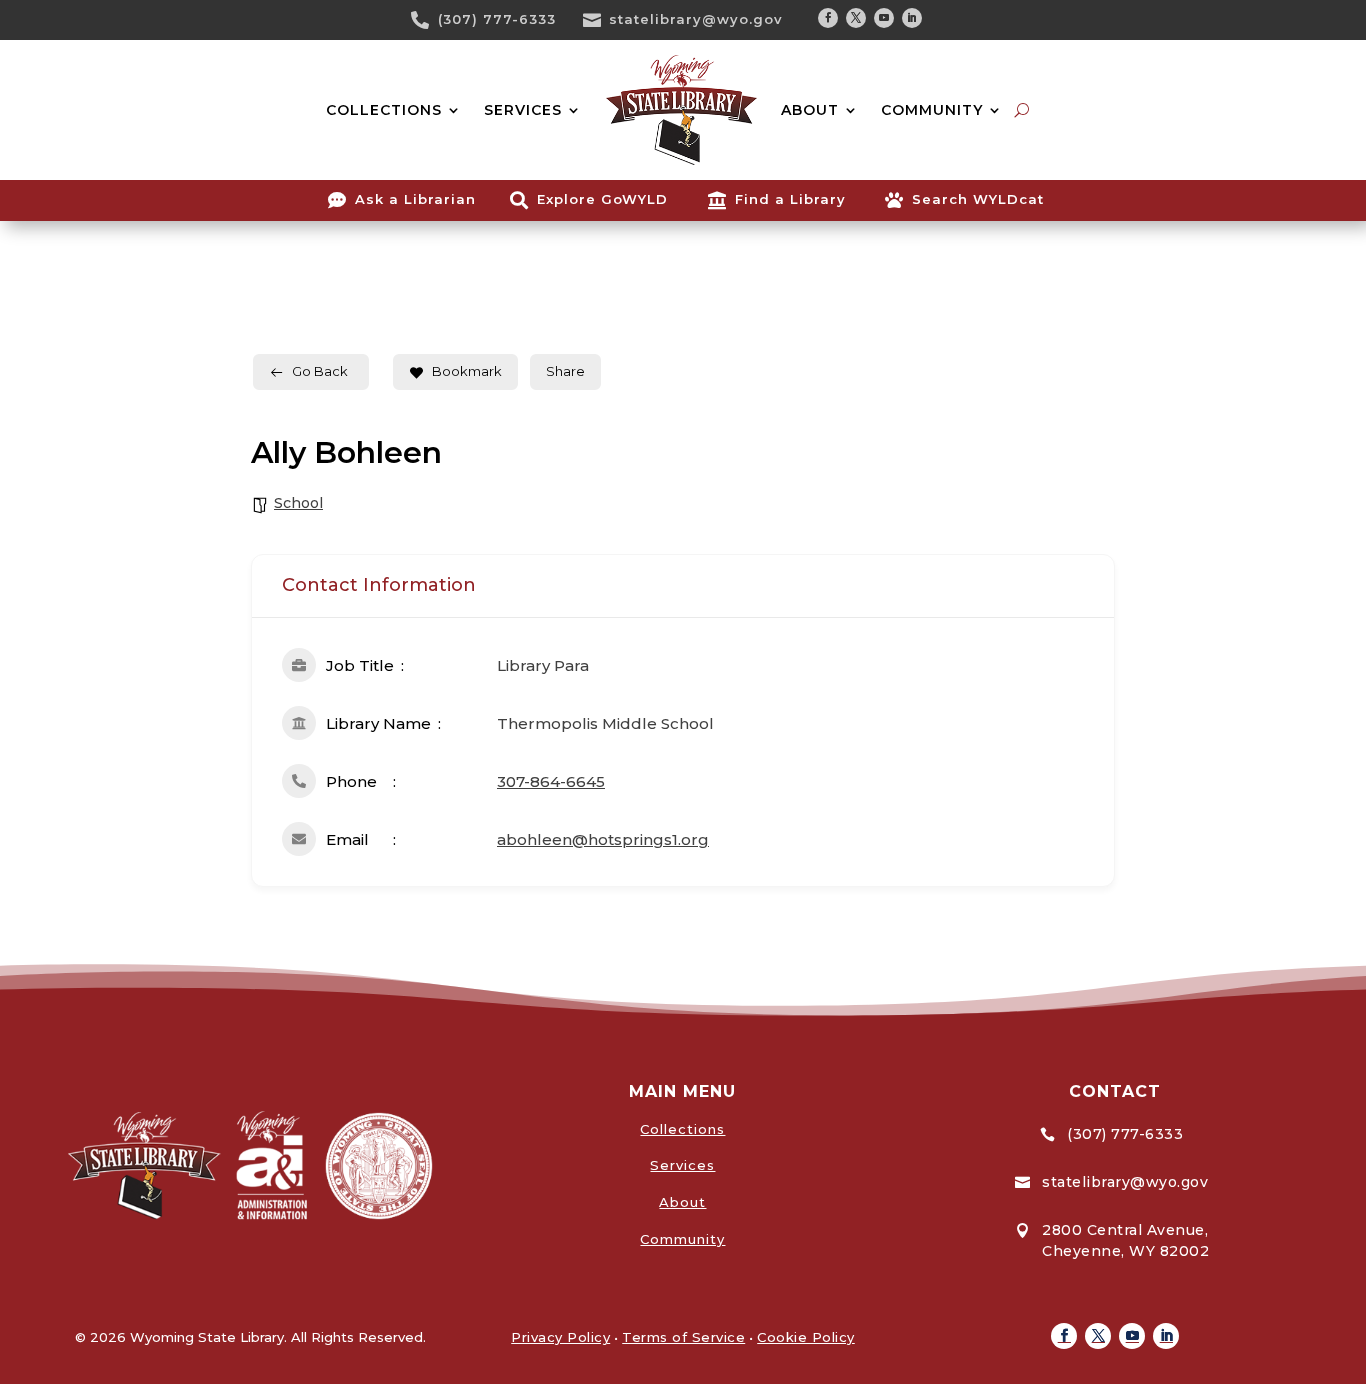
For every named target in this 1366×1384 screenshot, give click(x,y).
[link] (427, 20)
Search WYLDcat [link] (978, 199)
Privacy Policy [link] (560, 1337)
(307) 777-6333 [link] (497, 19)
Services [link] (682, 1165)
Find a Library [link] (790, 199)
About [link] (682, 1202)
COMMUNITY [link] (932, 110)
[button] (828, 18)
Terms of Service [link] (683, 1337)
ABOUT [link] (810, 110)
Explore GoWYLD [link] (602, 199)
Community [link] (682, 1239)
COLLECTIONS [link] (384, 110)
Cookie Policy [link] (806, 1337)
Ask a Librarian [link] (415, 199)
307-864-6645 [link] (551, 781)
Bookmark (467, 371)
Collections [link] (682, 1129)
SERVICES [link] (523, 110)
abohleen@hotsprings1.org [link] (603, 839)
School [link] (298, 503)
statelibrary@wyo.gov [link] (696, 19)
